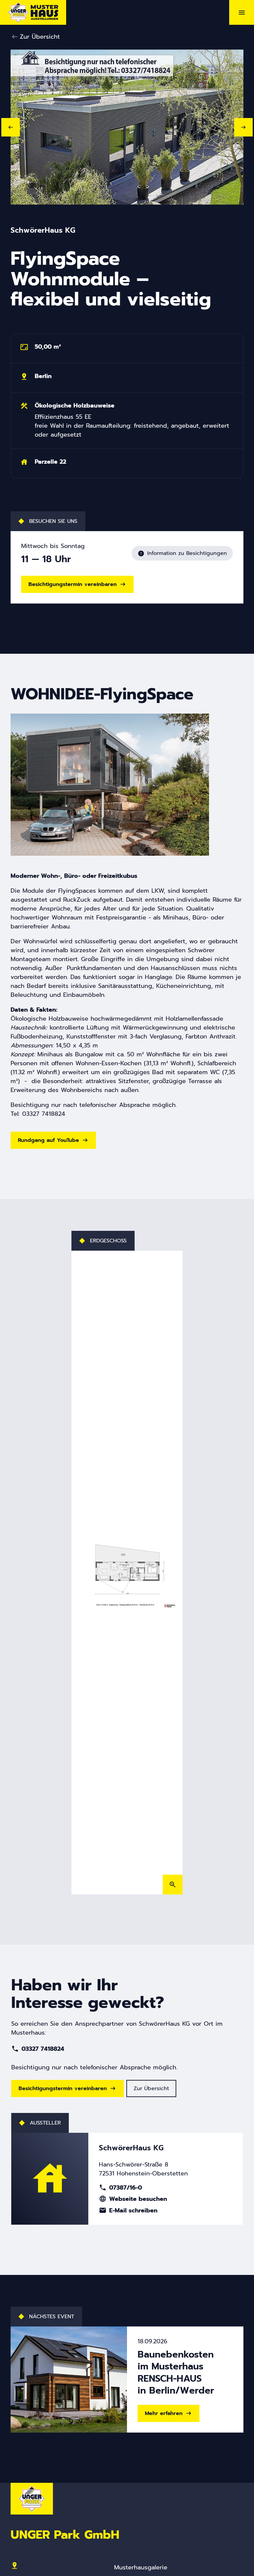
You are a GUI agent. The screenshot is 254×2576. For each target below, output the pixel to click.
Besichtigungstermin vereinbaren (73, 584)
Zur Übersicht (40, 37)
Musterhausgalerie (141, 2567)
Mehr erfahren (164, 2413)
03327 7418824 (38, 2049)
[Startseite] (33, 12)
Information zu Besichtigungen (182, 553)
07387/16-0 (120, 2188)
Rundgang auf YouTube (48, 1140)
